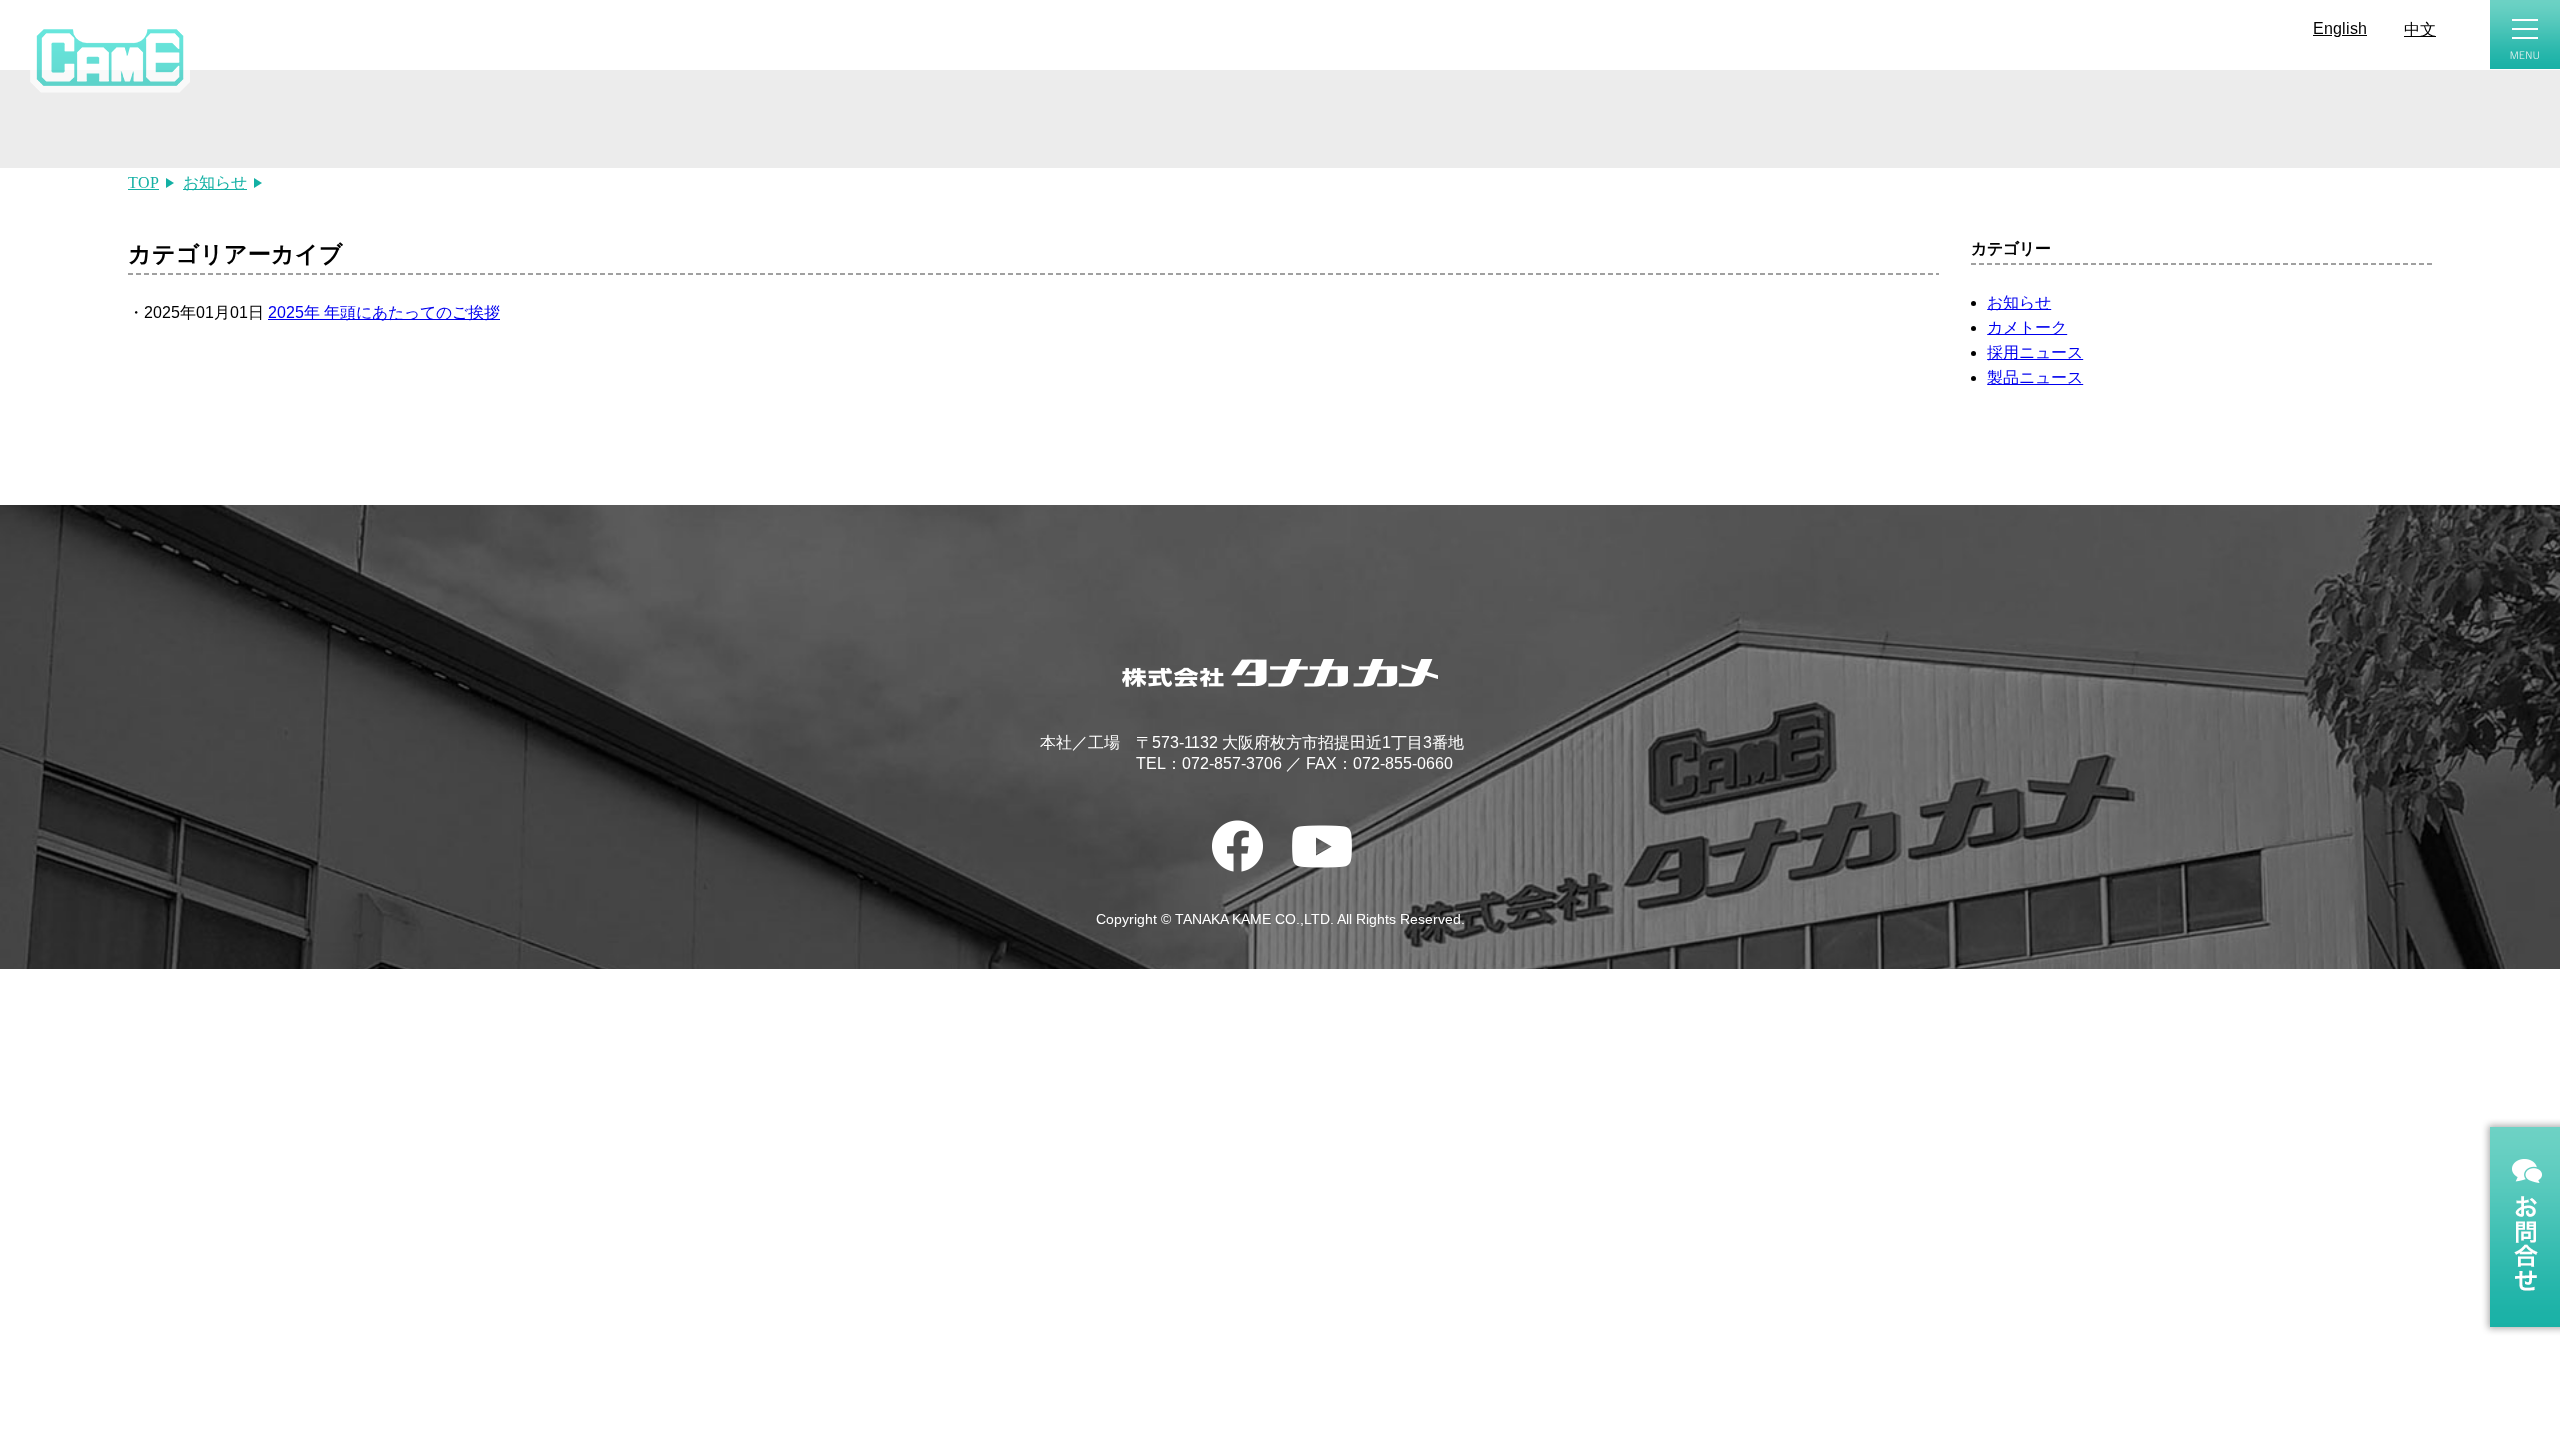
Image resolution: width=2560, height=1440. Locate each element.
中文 (2420, 29)
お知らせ (2019, 302)
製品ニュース (2035, 377)
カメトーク (2027, 327)
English (2340, 28)
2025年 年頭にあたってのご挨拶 (384, 312)
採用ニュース (2035, 352)
